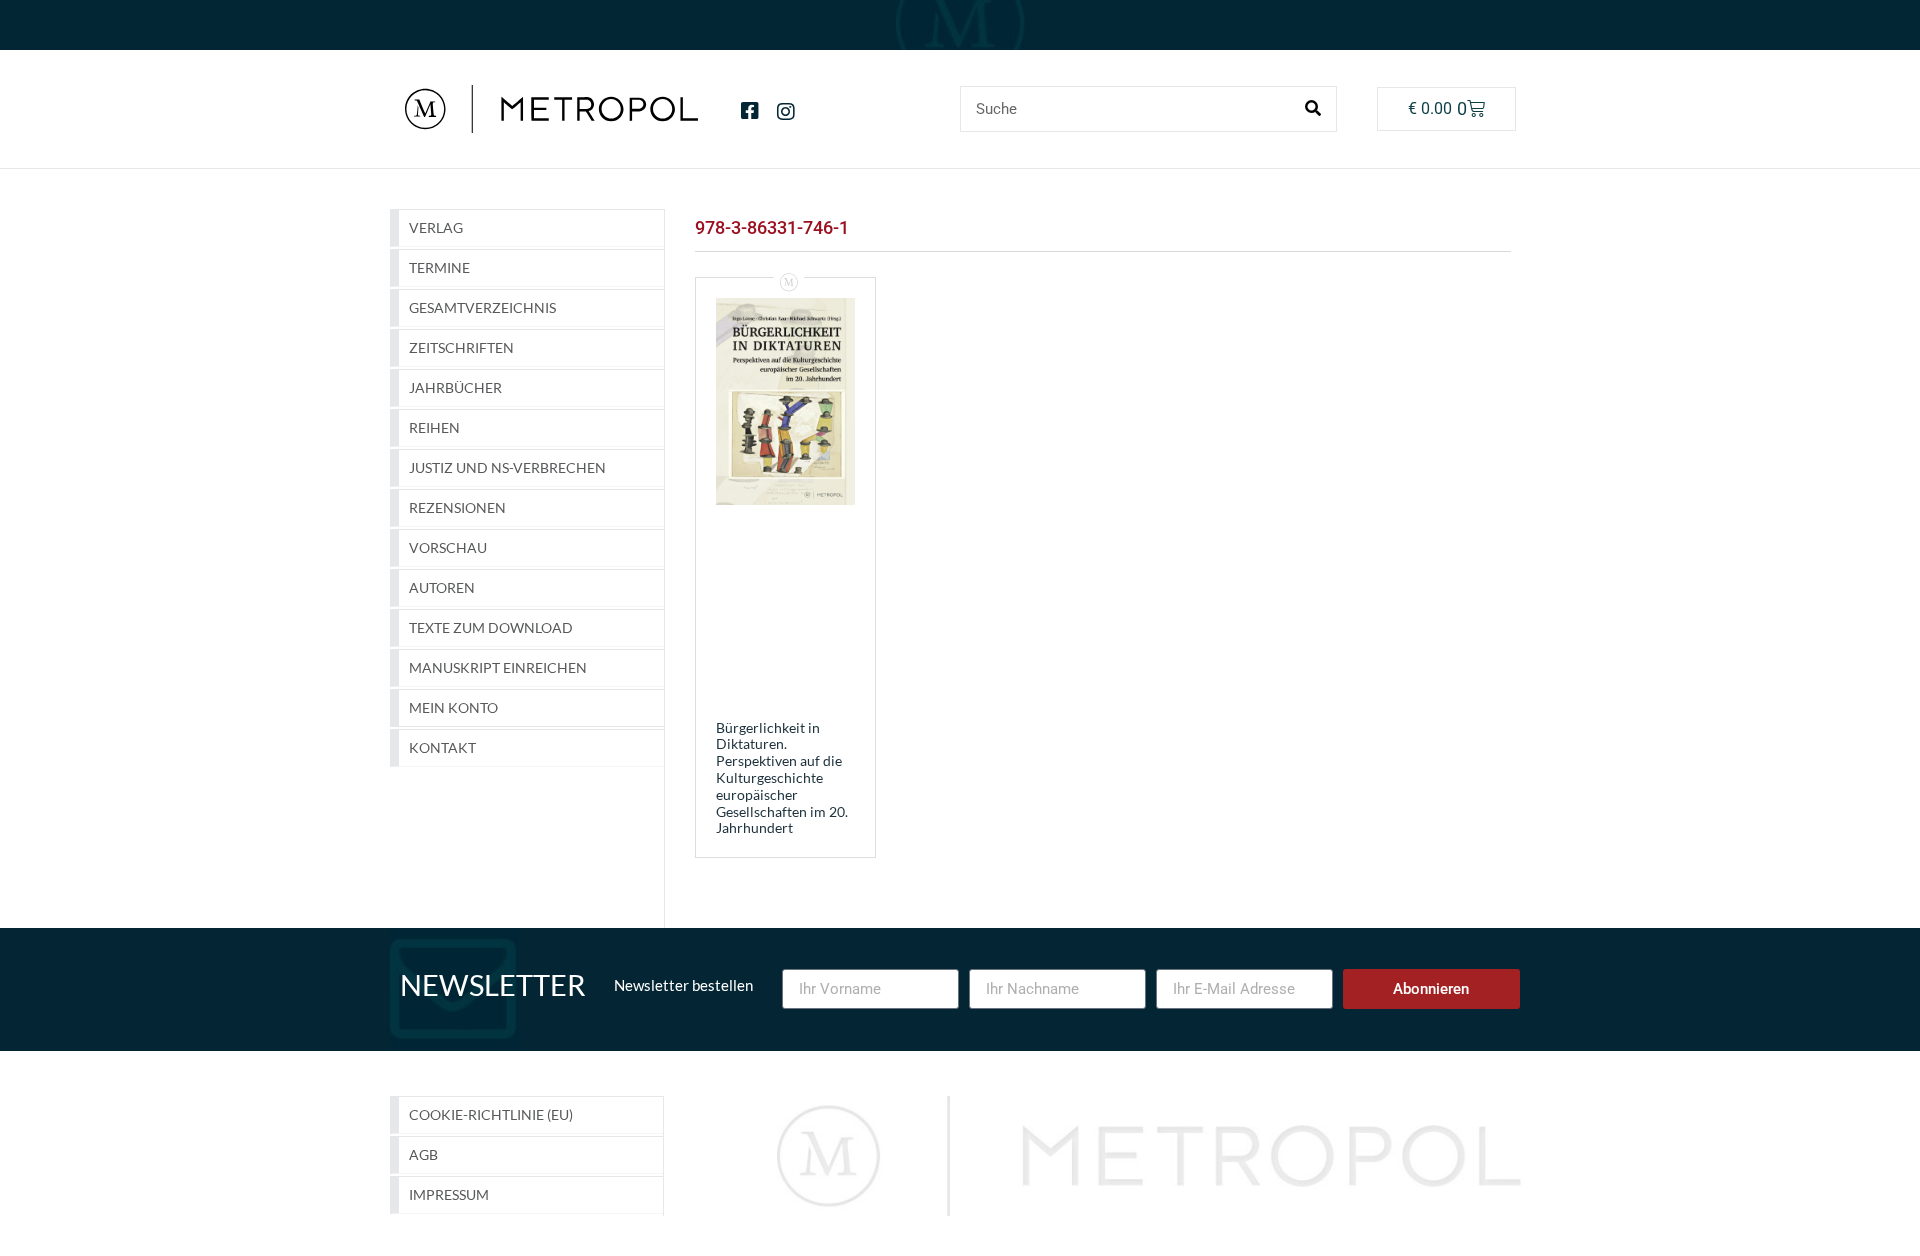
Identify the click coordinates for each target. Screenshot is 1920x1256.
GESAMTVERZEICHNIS (482, 307)
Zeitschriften (461, 347)
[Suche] (1313, 109)
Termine (439, 267)
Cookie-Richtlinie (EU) (491, 1114)
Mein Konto (453, 707)
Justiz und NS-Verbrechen (507, 467)
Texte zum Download (491, 627)
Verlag (436, 227)
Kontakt (442, 747)
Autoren (442, 587)
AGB (423, 1154)
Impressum (449, 1194)
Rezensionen (457, 507)
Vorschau (448, 547)
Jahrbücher (455, 387)
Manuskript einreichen (498, 667)
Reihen (434, 427)
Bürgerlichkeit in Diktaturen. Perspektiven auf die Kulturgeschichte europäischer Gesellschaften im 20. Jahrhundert (782, 778)
